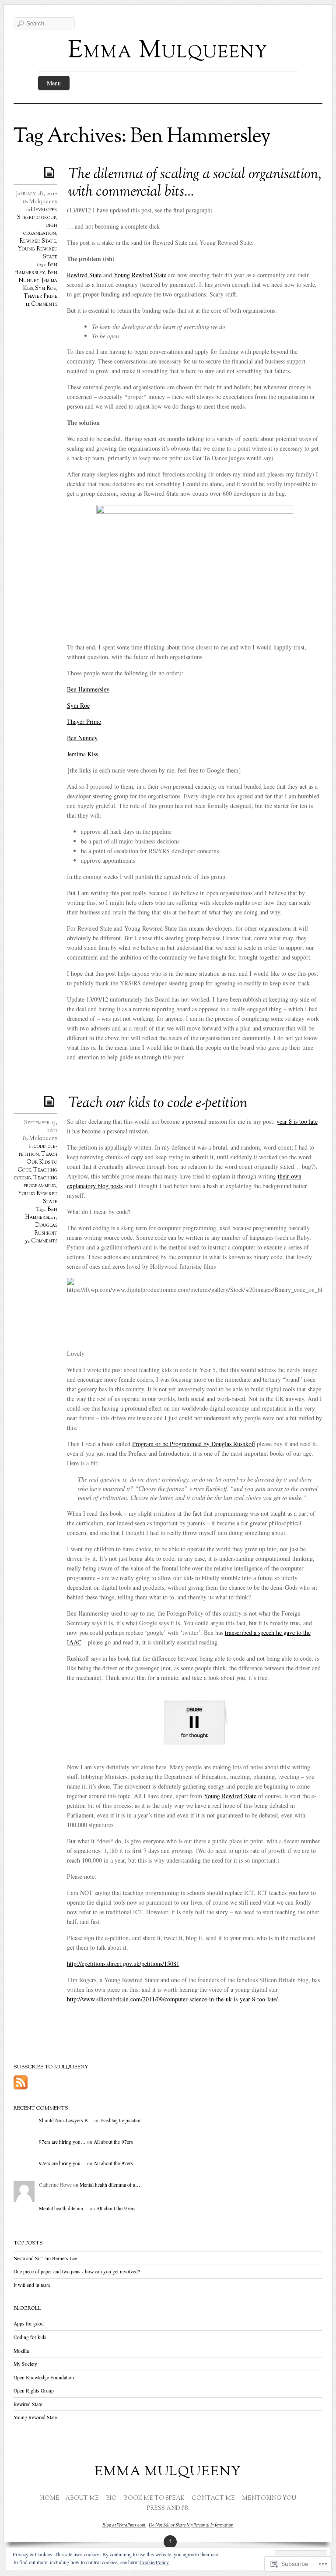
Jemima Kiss (82, 754)
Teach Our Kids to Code (37, 1162)
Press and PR (168, 2509)
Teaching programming (40, 1182)
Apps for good (29, 2324)
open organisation (40, 229)
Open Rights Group (34, 2391)
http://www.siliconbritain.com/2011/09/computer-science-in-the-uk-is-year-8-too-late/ (172, 1999)
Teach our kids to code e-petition (158, 1104)
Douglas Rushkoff (46, 1229)
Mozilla (21, 2351)
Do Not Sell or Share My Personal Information (191, 2525)
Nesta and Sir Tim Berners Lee (45, 2258)
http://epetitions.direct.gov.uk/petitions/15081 (123, 1964)
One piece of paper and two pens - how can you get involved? (77, 2271)
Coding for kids (30, 2337)
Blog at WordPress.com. (124, 2525)
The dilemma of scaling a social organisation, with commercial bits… (195, 183)
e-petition (38, 1150)
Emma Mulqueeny (168, 51)
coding (42, 1147)
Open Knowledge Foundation (44, 2377)
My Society (25, 2364)
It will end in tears (32, 2285)
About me (82, 2498)
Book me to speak (154, 2498)
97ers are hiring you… (62, 2142)
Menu (54, 83)
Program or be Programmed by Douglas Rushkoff (194, 1444)
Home (50, 2498)
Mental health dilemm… (64, 2208)
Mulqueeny (43, 202)
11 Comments (41, 304)
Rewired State (38, 241)
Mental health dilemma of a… (110, 2185)
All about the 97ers (113, 2142)
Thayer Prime (40, 296)
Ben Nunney (38, 277)
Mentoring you (269, 2498)
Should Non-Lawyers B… (66, 2120)
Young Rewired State (140, 275)
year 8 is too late (297, 1121)
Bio (111, 2498)
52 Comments (41, 1241)
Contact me (213, 2498)
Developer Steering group (37, 214)
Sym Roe (45, 289)
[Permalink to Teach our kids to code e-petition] (51, 1101)
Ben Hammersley (36, 269)
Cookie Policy (154, 2562)
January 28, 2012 (37, 194)
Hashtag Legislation (121, 2120)
